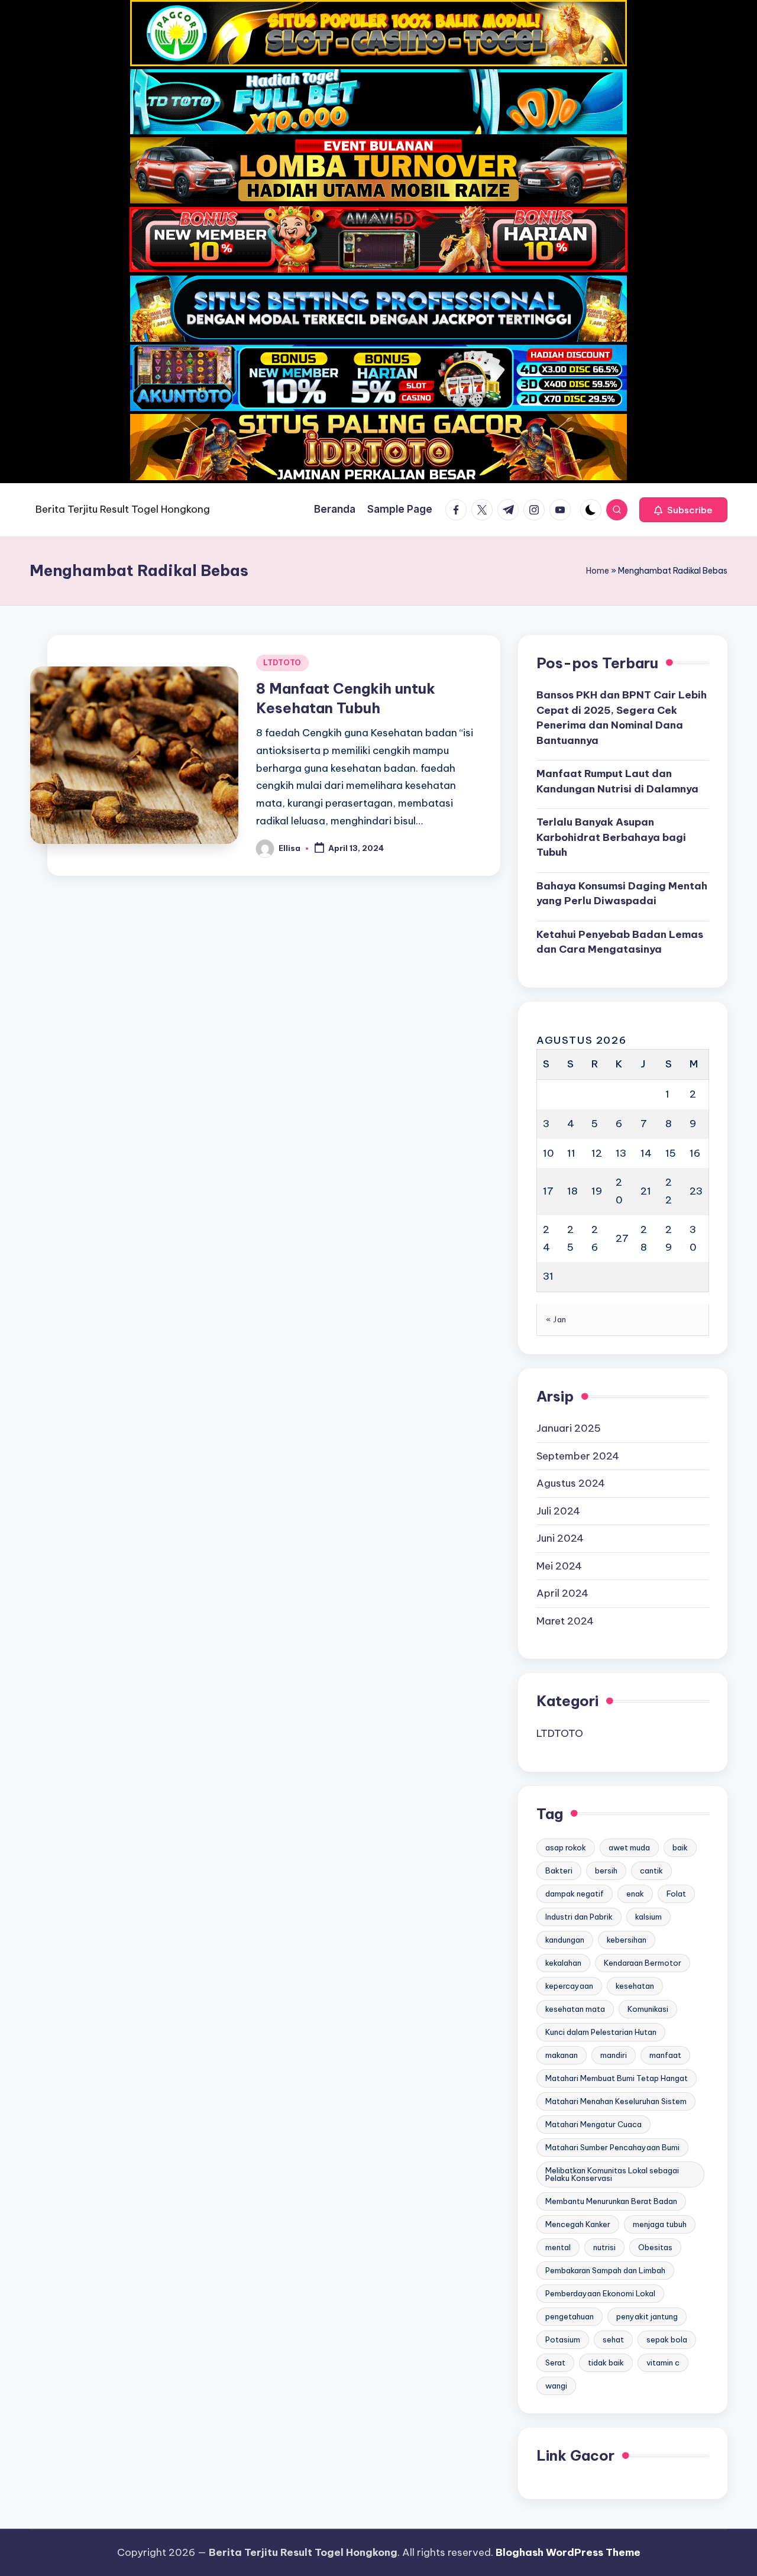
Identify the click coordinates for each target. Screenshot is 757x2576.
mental (558, 2247)
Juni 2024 (560, 1538)
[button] (683, 510)
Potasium (563, 2339)
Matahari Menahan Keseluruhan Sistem (616, 2101)
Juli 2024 (558, 1511)
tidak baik (606, 2363)
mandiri (614, 2055)
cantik (651, 1870)
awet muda (629, 1847)
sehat (613, 2339)
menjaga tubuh (660, 2224)
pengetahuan (570, 2316)
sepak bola (667, 2339)
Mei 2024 (559, 1566)
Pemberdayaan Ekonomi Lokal (600, 2293)
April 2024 (562, 1593)
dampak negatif (575, 1894)
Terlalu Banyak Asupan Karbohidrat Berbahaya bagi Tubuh (611, 837)
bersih (606, 1870)
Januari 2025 (569, 1428)
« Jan (556, 1319)
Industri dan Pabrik (579, 1917)
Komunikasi (648, 2009)
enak (635, 1894)
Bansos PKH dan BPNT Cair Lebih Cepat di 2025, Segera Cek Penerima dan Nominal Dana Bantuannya (622, 718)
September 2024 (578, 1456)
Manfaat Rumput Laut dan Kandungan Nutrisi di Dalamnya (617, 781)
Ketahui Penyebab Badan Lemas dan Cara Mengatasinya (620, 942)
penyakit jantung (647, 2316)
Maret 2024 (565, 1621)
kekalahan (563, 1963)
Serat (555, 2363)
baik (680, 1847)
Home (598, 571)
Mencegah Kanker (578, 2224)
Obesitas (655, 2247)
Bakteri (559, 1870)
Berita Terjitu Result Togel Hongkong (123, 509)
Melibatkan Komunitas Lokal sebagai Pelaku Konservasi (612, 2174)
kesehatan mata (575, 2009)
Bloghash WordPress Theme (568, 2552)
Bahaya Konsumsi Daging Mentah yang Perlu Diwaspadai (622, 894)
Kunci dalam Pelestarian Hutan (601, 2032)
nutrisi (604, 2247)
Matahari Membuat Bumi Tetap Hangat (617, 2078)
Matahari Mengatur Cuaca (593, 2124)
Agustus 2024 (571, 1483)
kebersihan (627, 1940)
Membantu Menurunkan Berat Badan (611, 2201)
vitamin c (663, 2363)
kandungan (565, 1940)
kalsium (648, 1917)
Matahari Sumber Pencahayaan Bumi (612, 2147)
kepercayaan (569, 1986)
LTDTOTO (282, 663)
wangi (556, 2386)
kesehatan (635, 1986)
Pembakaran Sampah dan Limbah (605, 2270)
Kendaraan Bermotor (643, 1963)
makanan (562, 2055)
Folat (676, 1894)
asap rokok (566, 1847)
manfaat (665, 2055)
